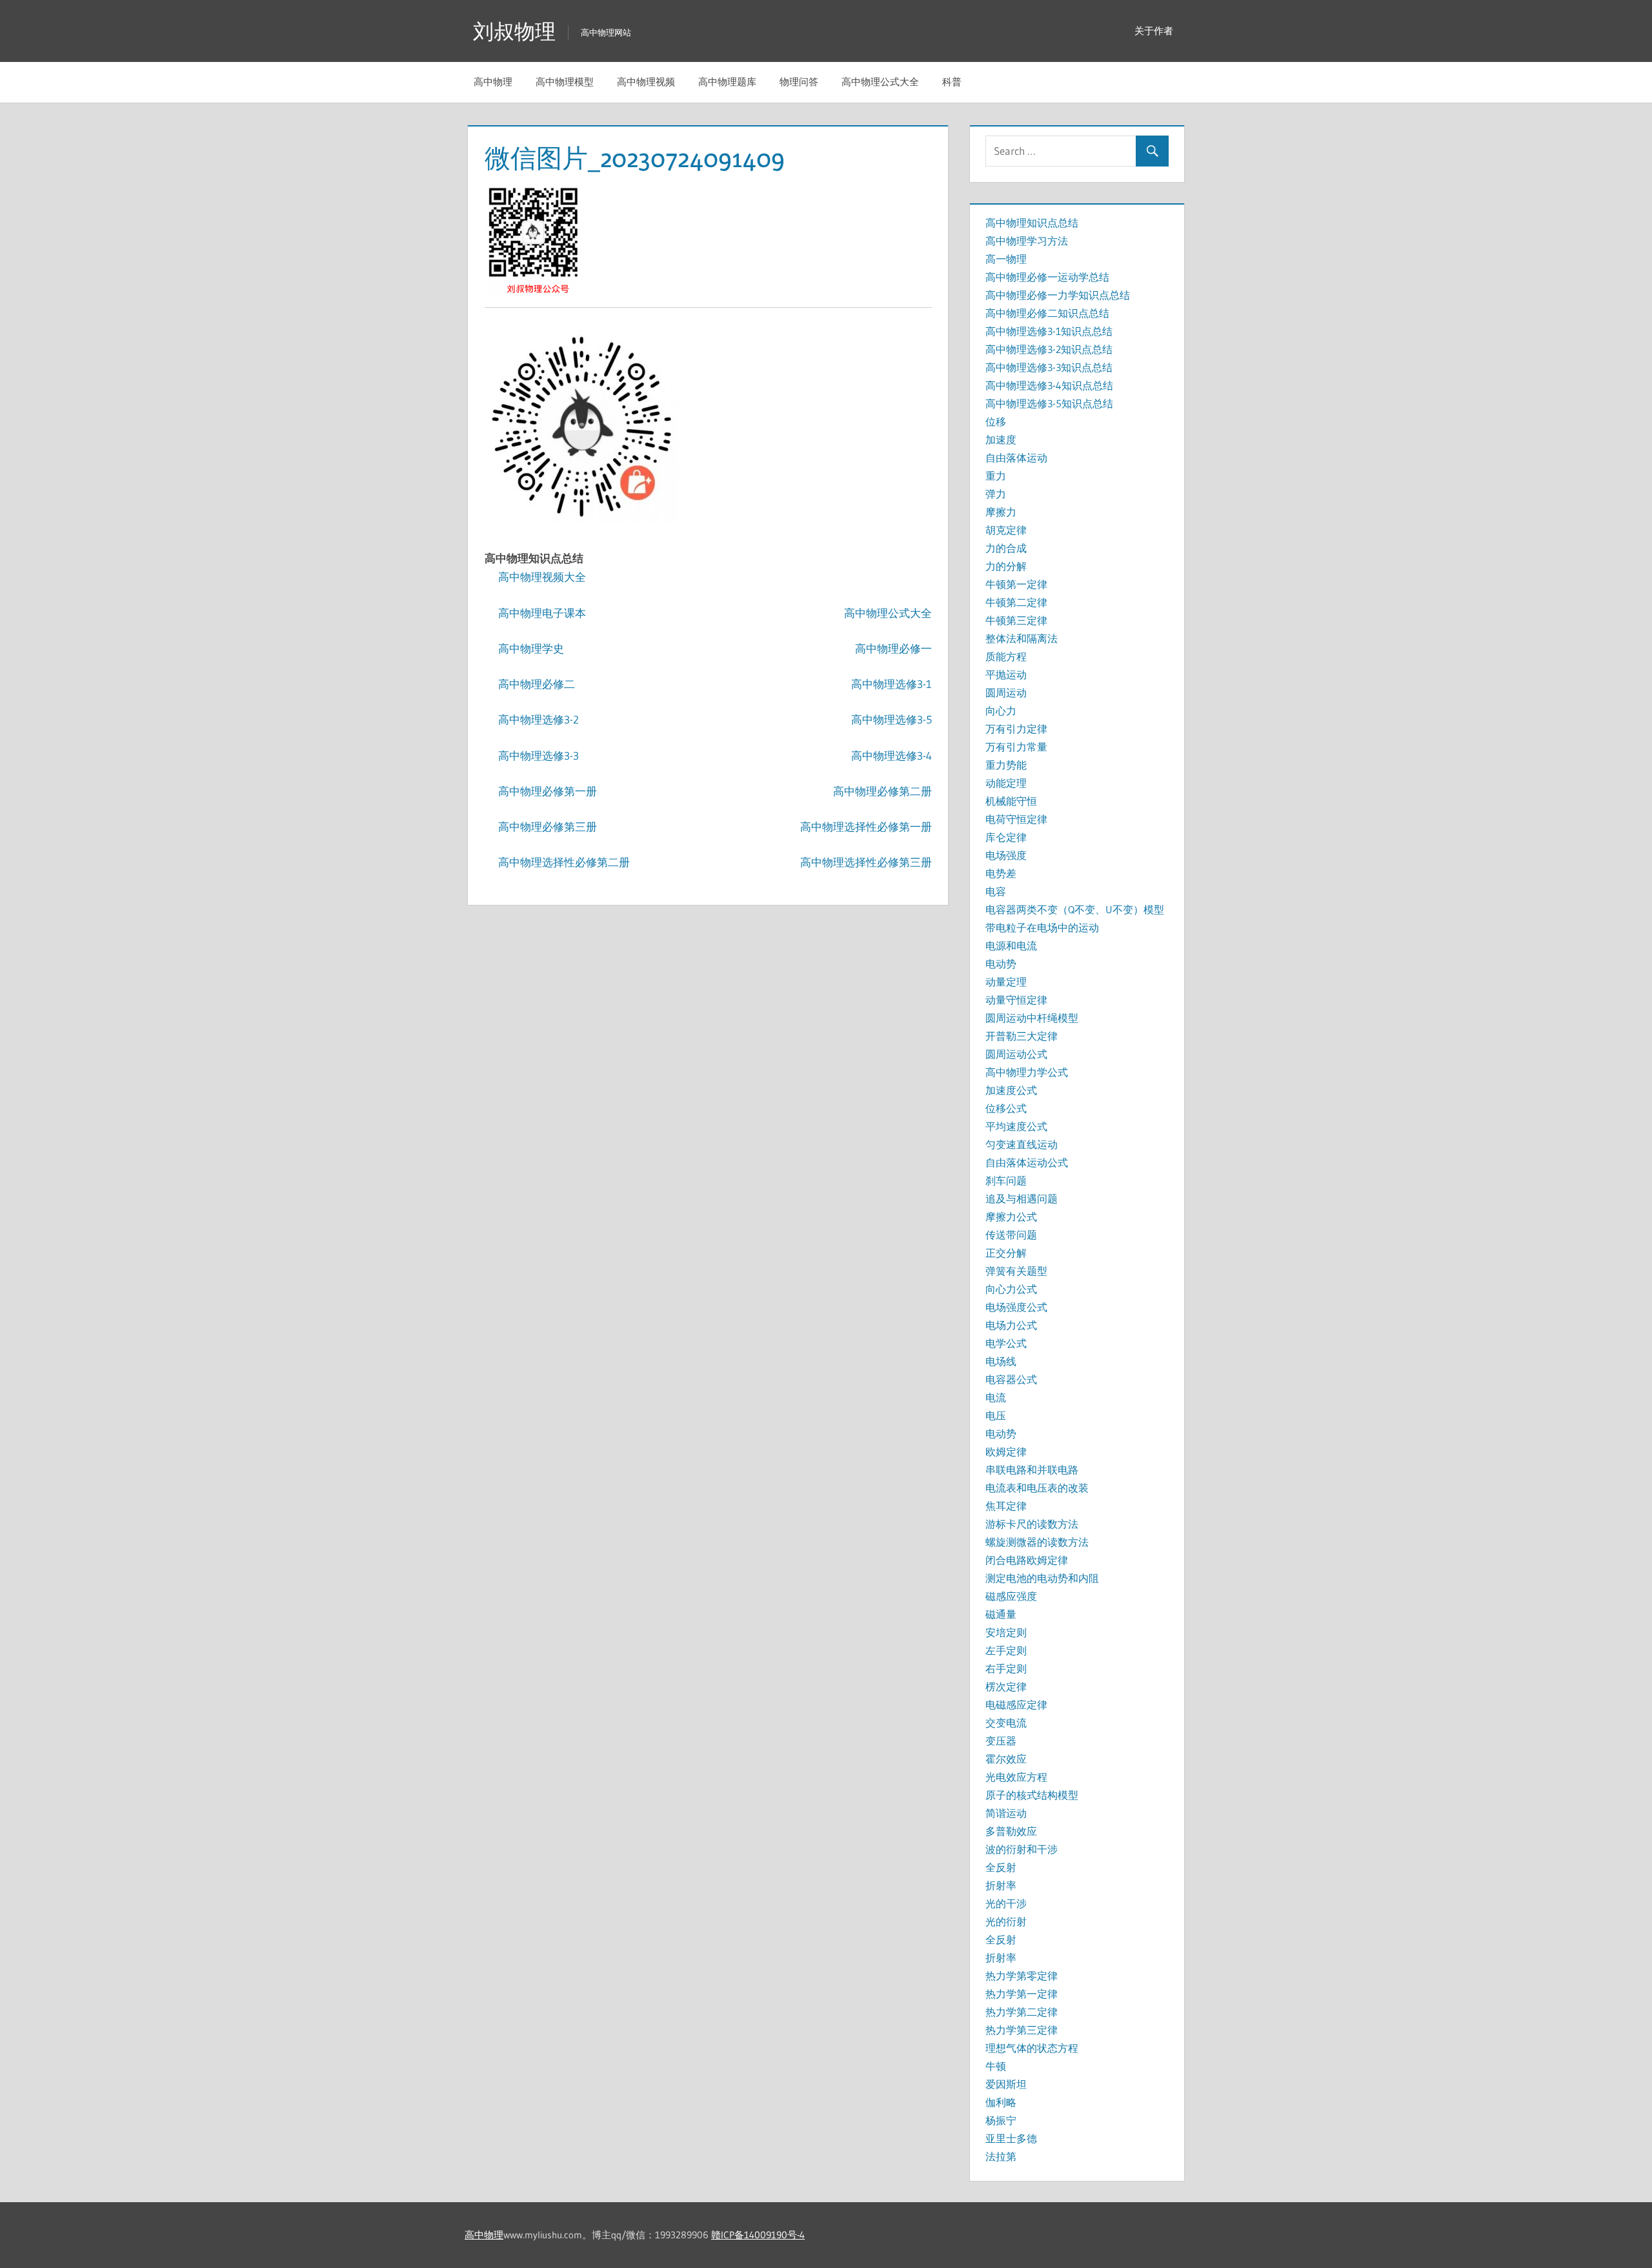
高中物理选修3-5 (891, 719)
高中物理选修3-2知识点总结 (1049, 349)
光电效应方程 (1016, 1777)
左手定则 (1006, 1650)
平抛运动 (1006, 674)
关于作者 (1154, 31)
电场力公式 (1011, 1325)
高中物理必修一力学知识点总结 (1058, 295)
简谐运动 (1006, 1813)
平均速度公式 (1016, 1126)
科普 (952, 82)
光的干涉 (1006, 1903)
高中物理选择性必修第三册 (866, 862)
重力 (996, 476)
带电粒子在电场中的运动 (1042, 927)
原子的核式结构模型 (1032, 1795)
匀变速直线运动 (1022, 1144)
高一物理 (1006, 259)
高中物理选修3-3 (539, 755)
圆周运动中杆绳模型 (1032, 1018)
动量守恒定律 (1016, 1000)
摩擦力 (1001, 512)
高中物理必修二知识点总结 (1047, 313)
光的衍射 (1006, 1921)
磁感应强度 (1011, 1596)
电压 (996, 1415)
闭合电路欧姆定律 (1027, 1560)
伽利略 (1001, 2102)
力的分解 (1006, 566)
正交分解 (1006, 1253)
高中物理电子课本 (542, 613)
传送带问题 (1011, 1235)
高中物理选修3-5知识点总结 (1049, 403)
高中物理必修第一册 (548, 791)
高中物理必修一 (893, 648)
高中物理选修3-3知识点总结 (1049, 367)
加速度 (1001, 440)
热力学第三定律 (1022, 2030)
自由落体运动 (1016, 458)
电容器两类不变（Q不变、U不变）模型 (1075, 909)
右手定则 (1006, 1668)
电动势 (1001, 964)
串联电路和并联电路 (1032, 1470)
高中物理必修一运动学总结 (1047, 277)
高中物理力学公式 (1027, 1072)
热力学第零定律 (1022, 1976)
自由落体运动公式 (1027, 1162)
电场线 (1001, 1361)
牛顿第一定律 (1016, 584)
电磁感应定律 (1016, 1705)
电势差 (1001, 873)
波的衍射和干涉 (1022, 1849)
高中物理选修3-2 (539, 719)
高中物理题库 (727, 82)
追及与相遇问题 (1022, 1199)
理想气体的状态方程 (1032, 2048)
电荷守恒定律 (1016, 819)
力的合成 (1006, 548)
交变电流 (1006, 1723)
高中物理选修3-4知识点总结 (1049, 385)
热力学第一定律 (1022, 1994)
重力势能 (1006, 765)
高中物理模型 (565, 82)
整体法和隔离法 (1022, 638)
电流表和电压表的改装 (1037, 1488)
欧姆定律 (1006, 1452)
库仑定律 (1006, 837)
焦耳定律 (1006, 1506)
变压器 (1001, 1741)
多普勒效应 (1011, 1831)
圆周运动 (1006, 693)
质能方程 (1006, 656)
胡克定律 (1006, 530)
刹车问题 (1006, 1180)
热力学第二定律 (1022, 2012)
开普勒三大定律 (1022, 1036)
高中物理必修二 (537, 684)
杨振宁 (1001, 2120)
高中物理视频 (646, 82)
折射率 (1001, 1885)
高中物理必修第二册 (882, 791)
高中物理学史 (531, 648)
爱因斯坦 (1006, 2084)
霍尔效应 (1006, 1759)
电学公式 (1006, 1343)
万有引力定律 (1016, 729)
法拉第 (1001, 2156)
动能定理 (1006, 783)
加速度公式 (1011, 1090)
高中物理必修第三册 (548, 826)
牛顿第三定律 (1016, 620)
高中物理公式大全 (880, 82)
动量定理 (1006, 982)
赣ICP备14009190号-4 (758, 2235)
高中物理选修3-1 (891, 684)
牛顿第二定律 (1016, 602)
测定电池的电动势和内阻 (1042, 1578)
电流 (996, 1397)
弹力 (996, 494)
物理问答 (799, 82)
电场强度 (1006, 855)
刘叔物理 (514, 31)
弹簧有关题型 (1016, 1271)
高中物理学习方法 (1027, 241)
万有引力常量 (1016, 747)
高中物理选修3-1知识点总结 (1049, 331)
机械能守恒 (1011, 801)
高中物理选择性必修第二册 (564, 862)
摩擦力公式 (1011, 1217)
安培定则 (1006, 1632)
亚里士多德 (1011, 2138)
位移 (996, 421)
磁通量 (1001, 1614)
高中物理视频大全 (542, 577)
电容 (996, 891)
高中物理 (493, 82)
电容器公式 (1011, 1379)
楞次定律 (1006, 1686)
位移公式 (1006, 1108)
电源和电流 (1011, 946)
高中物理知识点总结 (1032, 223)
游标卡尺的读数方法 (1032, 1524)
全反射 (1001, 1867)
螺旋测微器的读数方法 (1037, 1542)
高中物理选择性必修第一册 (866, 826)
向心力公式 (1011, 1289)
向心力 (1001, 711)
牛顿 (996, 2066)
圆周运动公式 (1016, 1054)
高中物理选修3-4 (891, 755)
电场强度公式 (1016, 1307)
